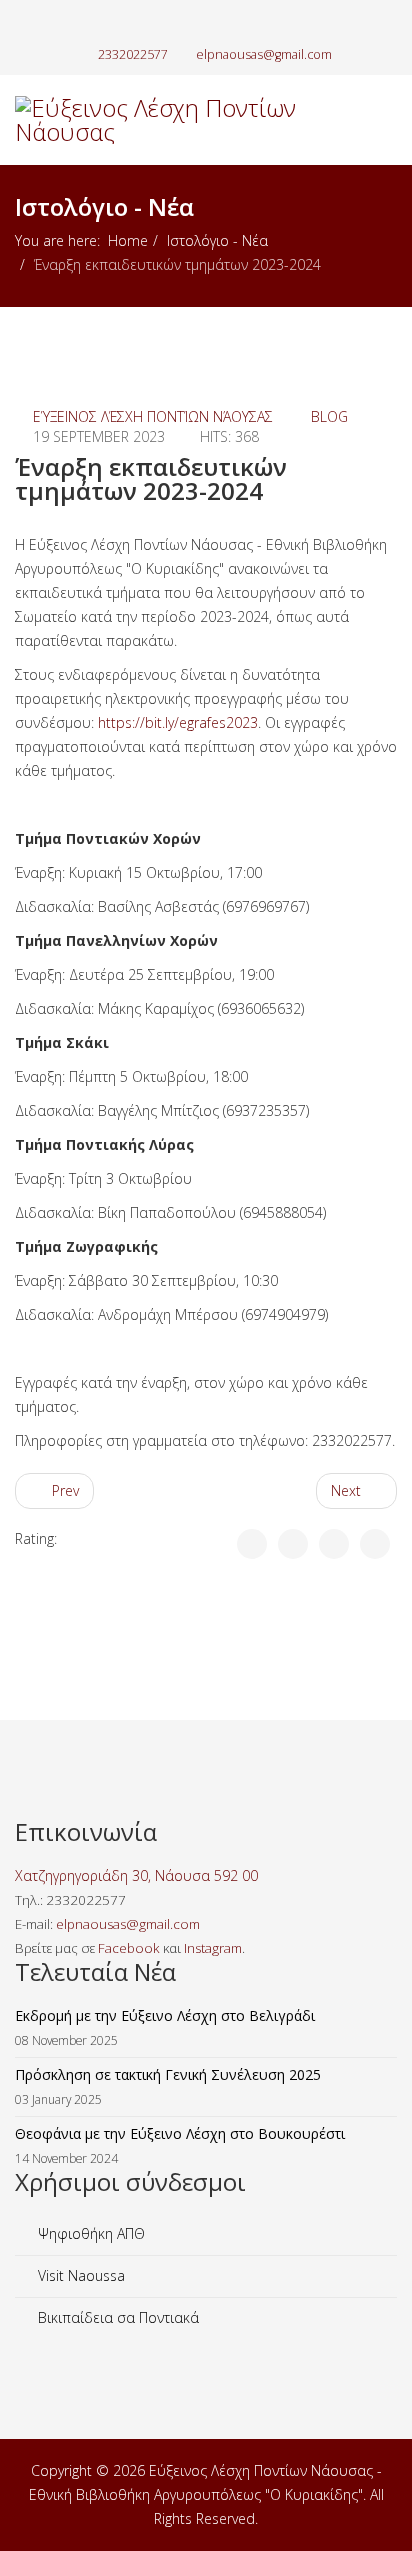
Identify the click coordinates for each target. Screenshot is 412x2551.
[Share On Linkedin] (375, 1544)
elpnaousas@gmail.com (264, 54)
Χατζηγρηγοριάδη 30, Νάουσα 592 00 (136, 1875)
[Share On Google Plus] (334, 1544)
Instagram (213, 1948)
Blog (329, 416)
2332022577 (133, 54)
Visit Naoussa (79, 2275)
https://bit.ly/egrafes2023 (178, 722)
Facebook (129, 1948)
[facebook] (174, 24)
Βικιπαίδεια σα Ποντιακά (116, 2317)
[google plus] (195, 24)
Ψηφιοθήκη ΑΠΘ (89, 2233)
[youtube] (216, 24)
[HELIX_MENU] (389, 208)
